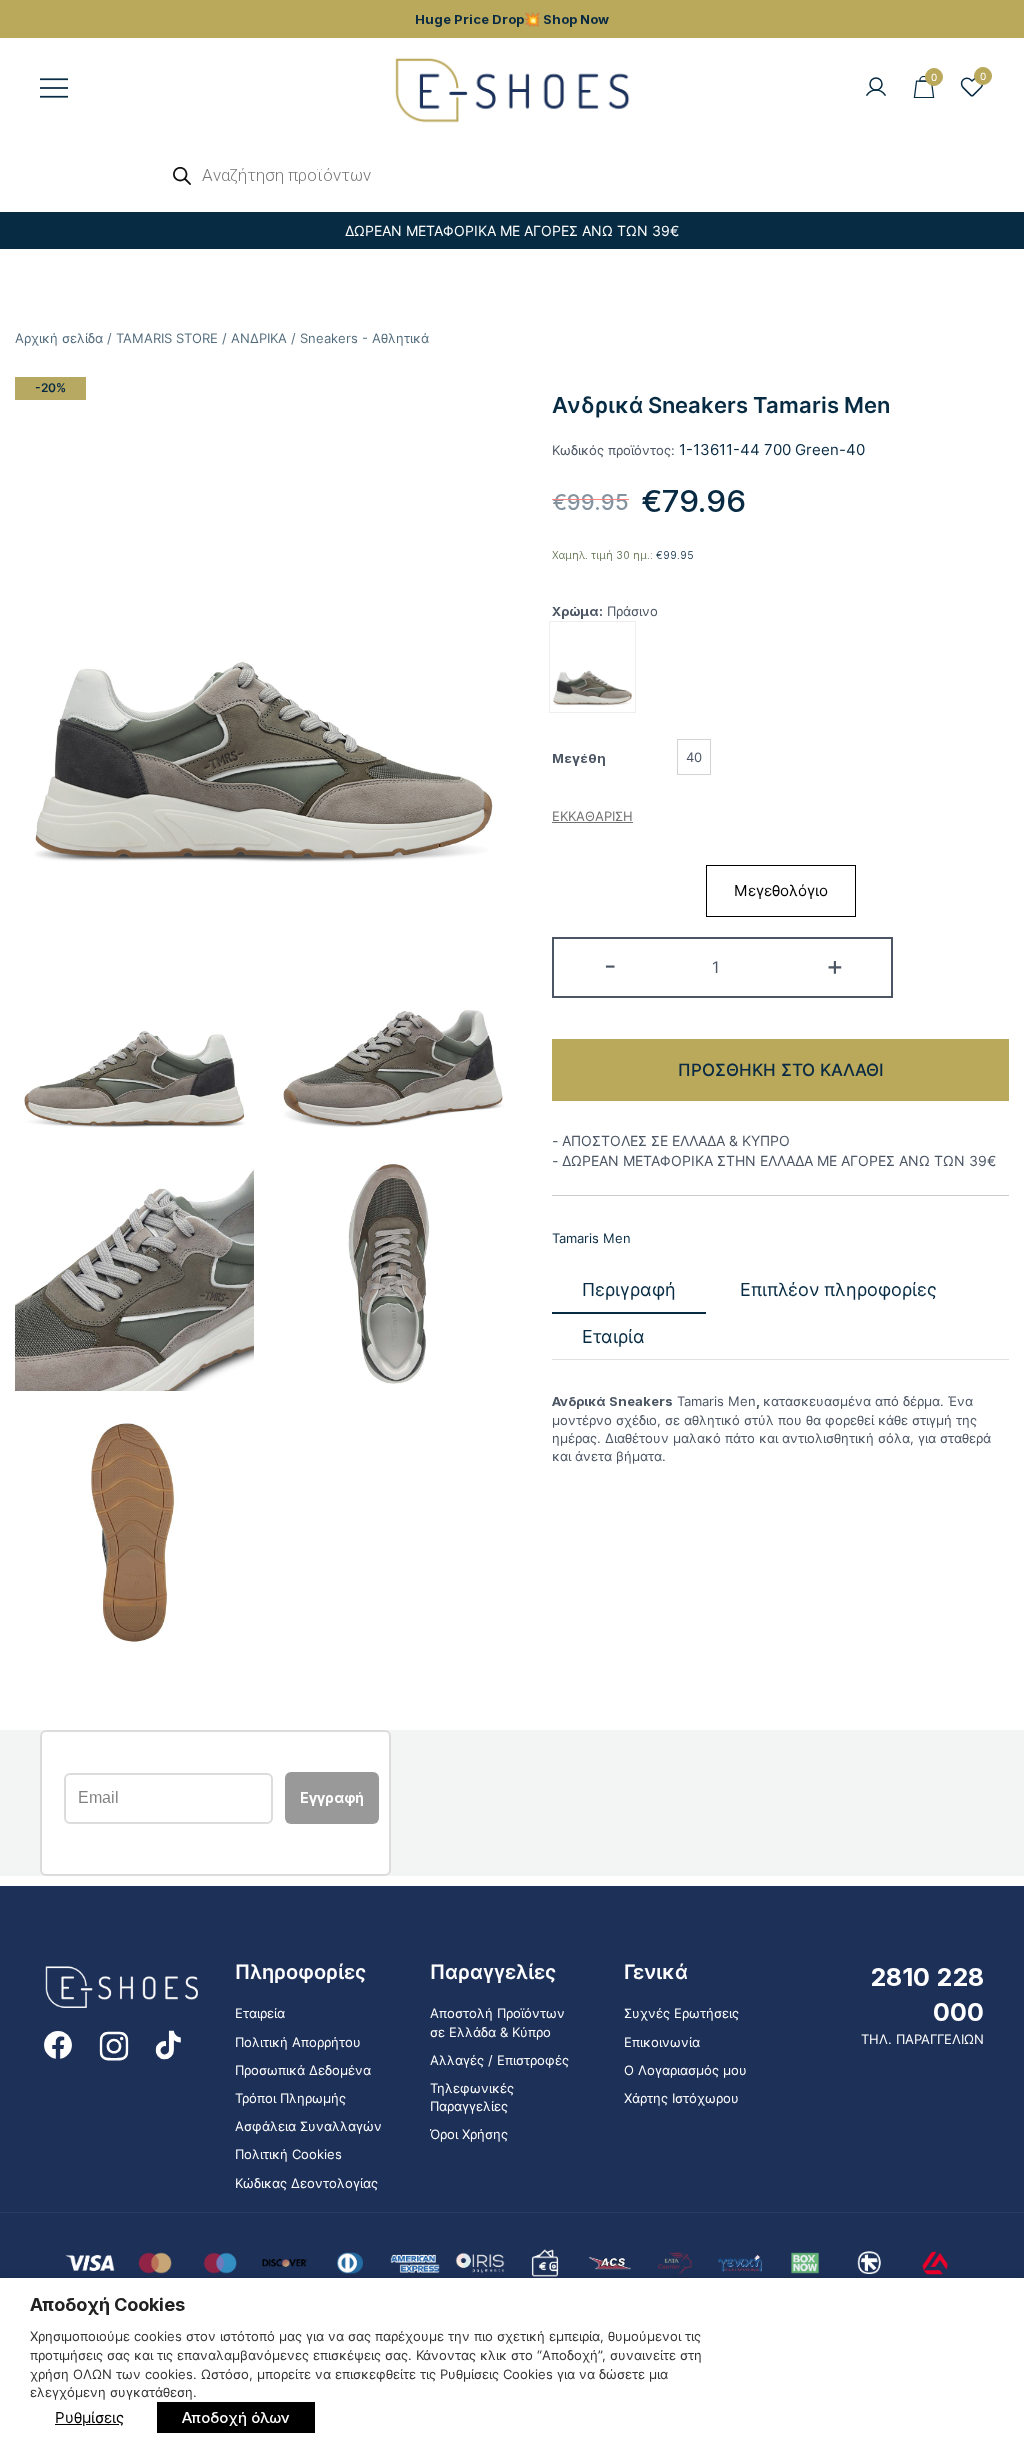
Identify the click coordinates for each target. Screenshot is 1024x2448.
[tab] (629, 1290)
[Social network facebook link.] (58, 2043)
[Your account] (876, 88)
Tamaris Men (591, 1238)
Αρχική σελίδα (59, 338)
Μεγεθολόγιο (781, 890)
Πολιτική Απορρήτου (298, 2042)
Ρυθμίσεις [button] (89, 2417)
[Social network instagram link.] (114, 2043)
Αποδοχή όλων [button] (236, 2417)
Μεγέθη (579, 758)
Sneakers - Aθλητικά (364, 338)
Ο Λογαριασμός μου (685, 2070)
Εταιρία (613, 1336)
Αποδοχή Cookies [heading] (107, 2304)
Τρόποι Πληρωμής (290, 2098)
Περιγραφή (629, 1289)
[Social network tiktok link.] (170, 2043)
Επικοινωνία (662, 2042)
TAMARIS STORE (167, 338)
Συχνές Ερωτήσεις (681, 2013)
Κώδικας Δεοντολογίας (306, 2183)
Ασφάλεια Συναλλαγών (308, 2126)
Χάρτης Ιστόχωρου (681, 2098)
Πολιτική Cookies (288, 2154)
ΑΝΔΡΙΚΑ (259, 338)
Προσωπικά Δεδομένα (303, 2070)
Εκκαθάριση (592, 816)
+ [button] (835, 965)
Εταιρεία (260, 2013)
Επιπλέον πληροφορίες (838, 1289)
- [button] (610, 965)
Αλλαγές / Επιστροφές (499, 2060)
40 (694, 757)
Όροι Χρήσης (469, 2134)
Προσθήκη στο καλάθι (781, 1070)
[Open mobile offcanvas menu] (54, 88)
